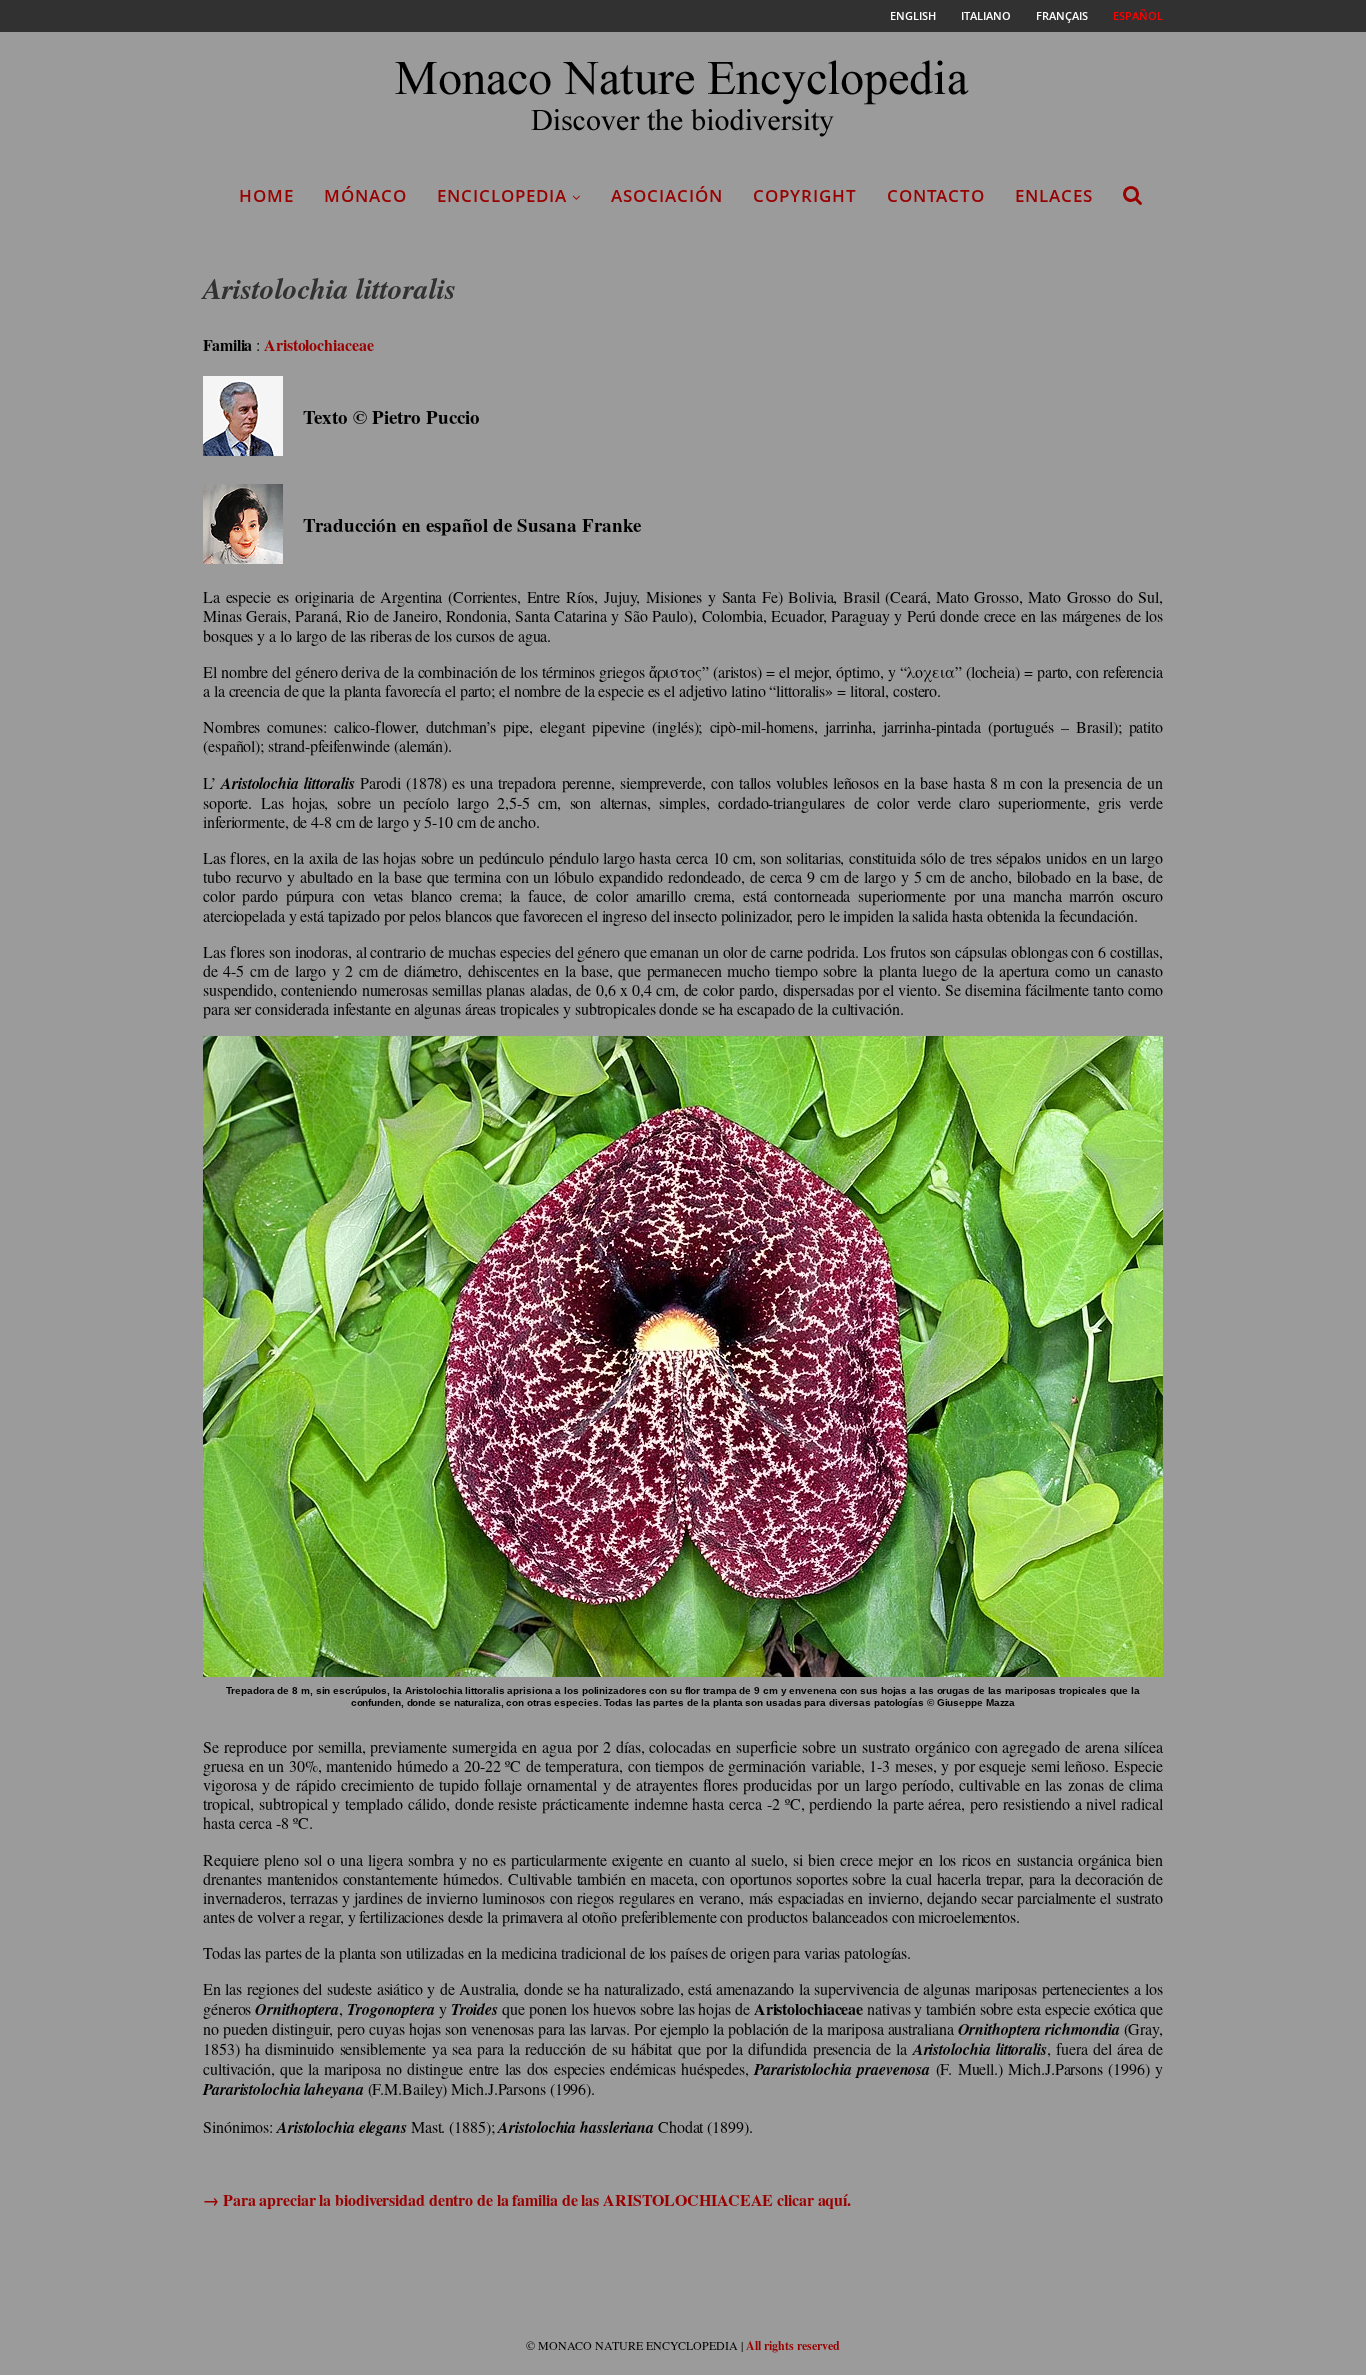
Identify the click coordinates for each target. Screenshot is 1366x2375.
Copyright (805, 195)
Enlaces (1054, 195)
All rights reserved (793, 2345)
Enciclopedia (502, 195)
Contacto (936, 195)
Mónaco (365, 195)
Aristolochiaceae (318, 344)
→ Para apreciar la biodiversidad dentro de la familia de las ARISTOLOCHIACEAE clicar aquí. (527, 2199)
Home (266, 195)
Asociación (667, 195)
